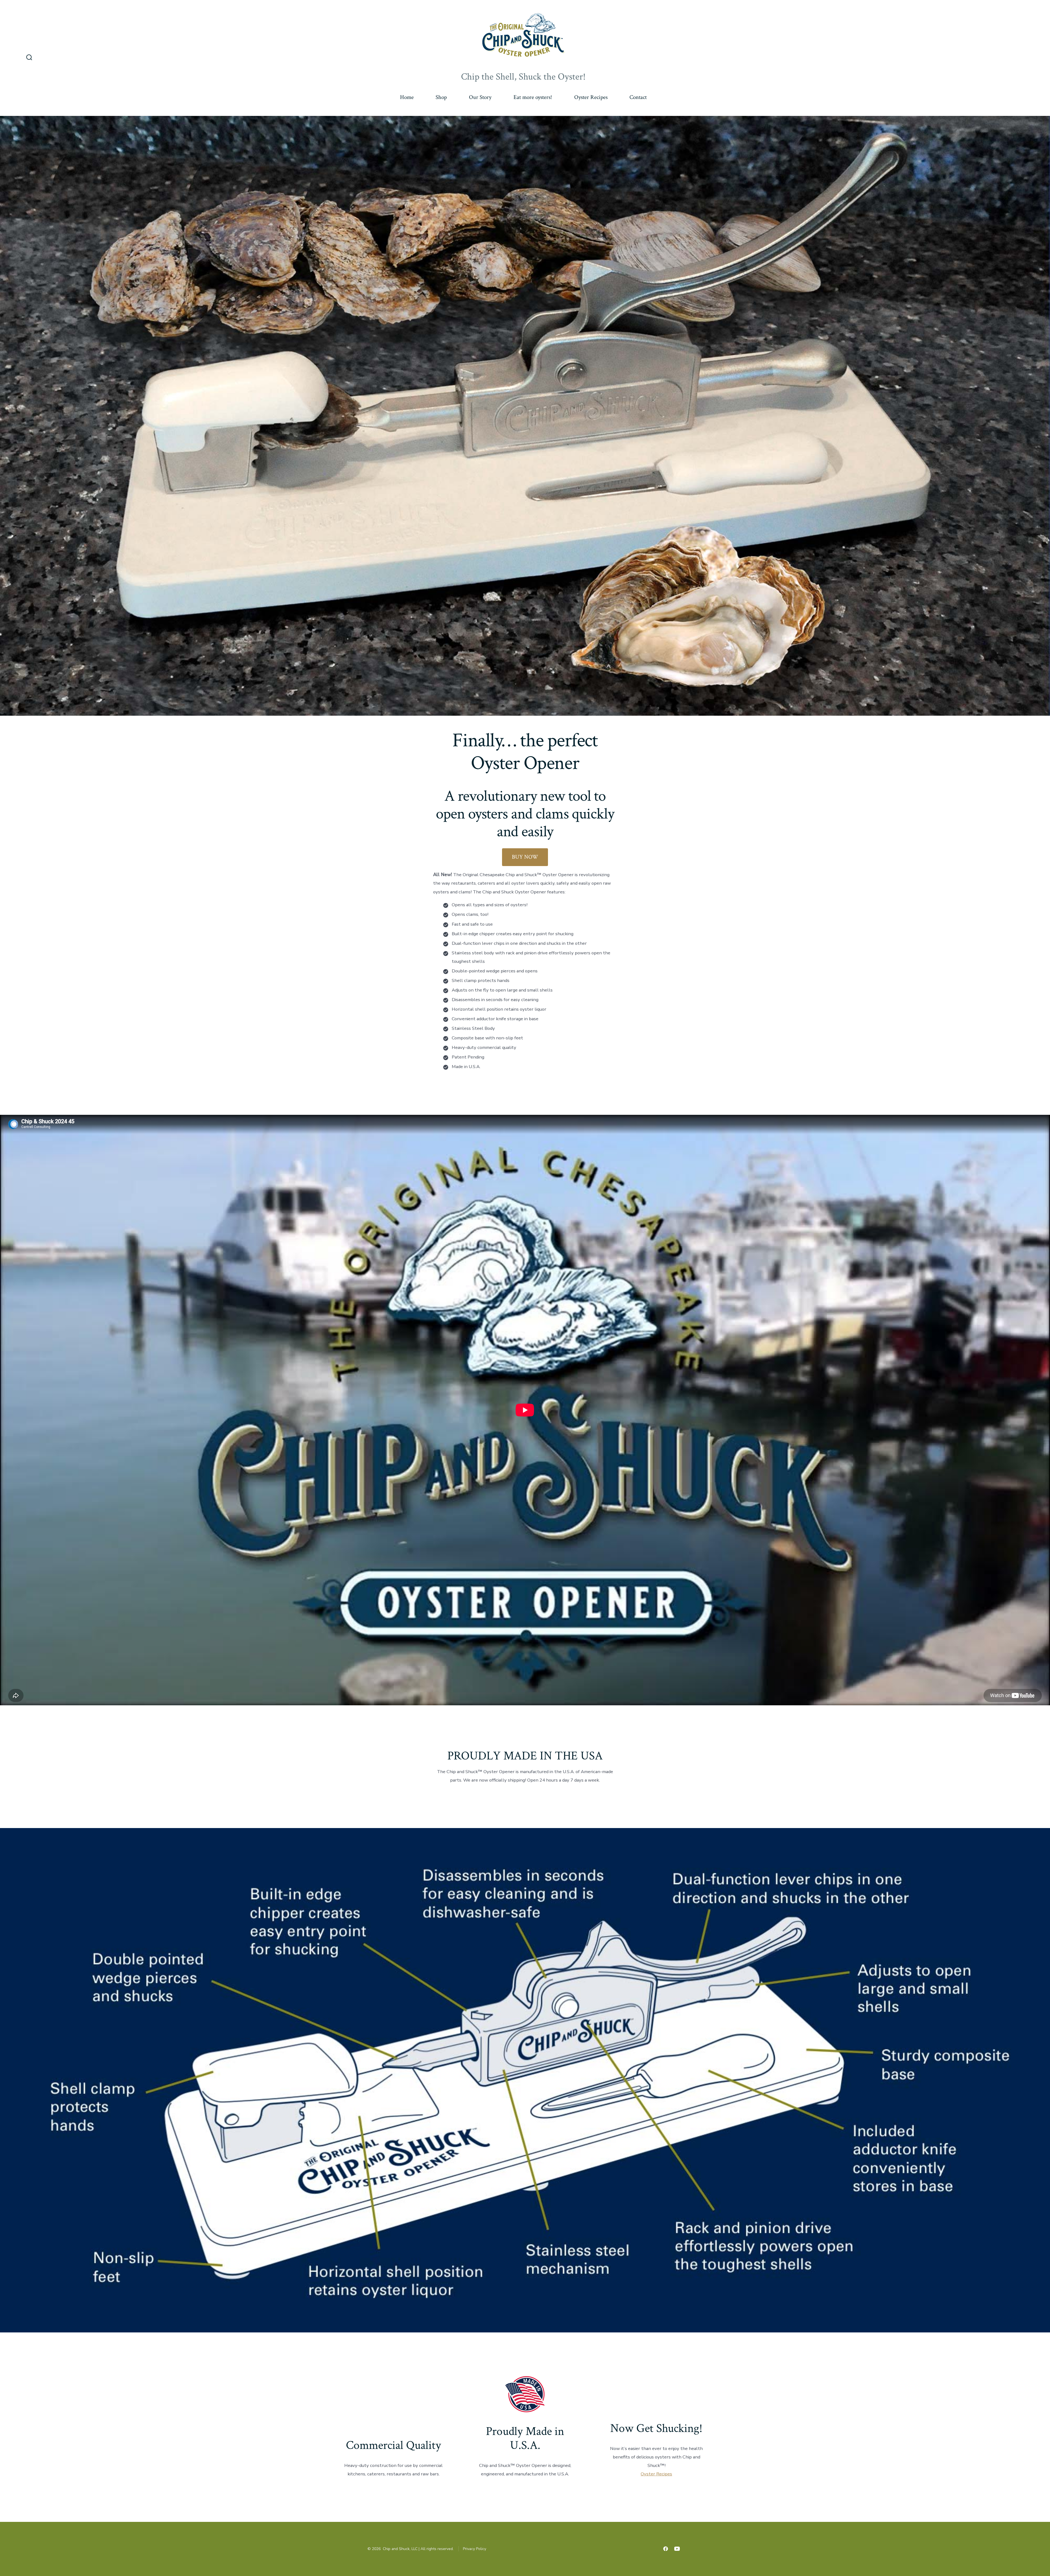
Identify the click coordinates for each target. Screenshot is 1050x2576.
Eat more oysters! (533, 97)
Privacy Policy (475, 2549)
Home (407, 97)
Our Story (480, 97)
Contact (638, 97)
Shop (441, 97)
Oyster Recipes (591, 97)
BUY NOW (525, 857)
